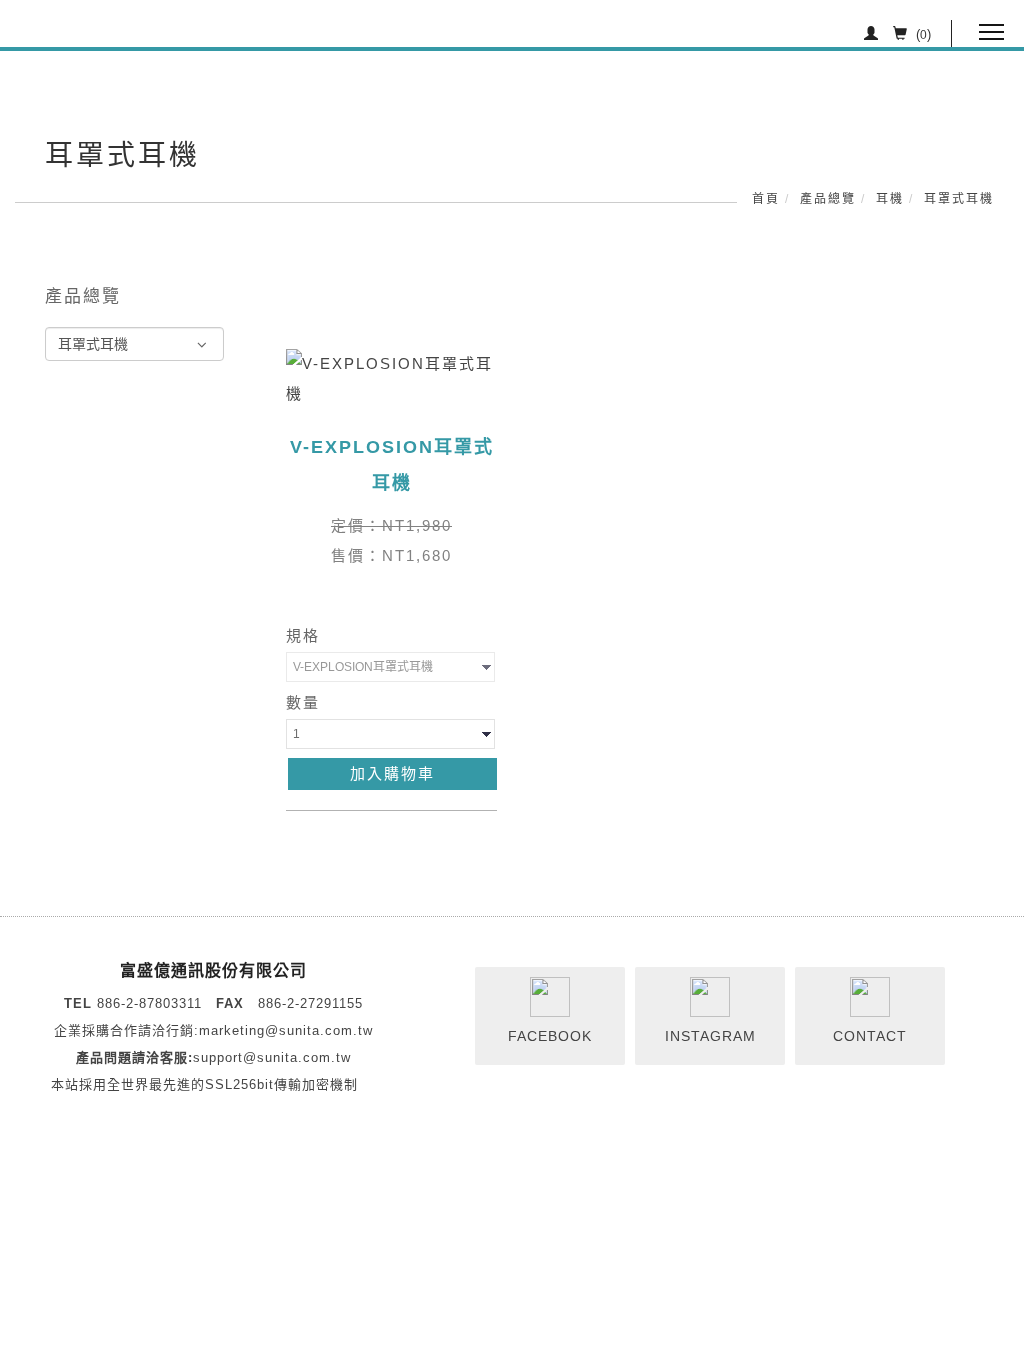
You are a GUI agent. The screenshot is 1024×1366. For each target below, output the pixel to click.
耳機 (890, 199)
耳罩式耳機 (959, 199)
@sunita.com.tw (319, 1030)
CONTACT (870, 1036)
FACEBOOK (550, 1036)
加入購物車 (392, 773)
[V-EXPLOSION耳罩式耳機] (391, 377)
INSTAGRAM (710, 1036)
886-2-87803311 (149, 1003)
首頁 (766, 199)
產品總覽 (828, 199)
